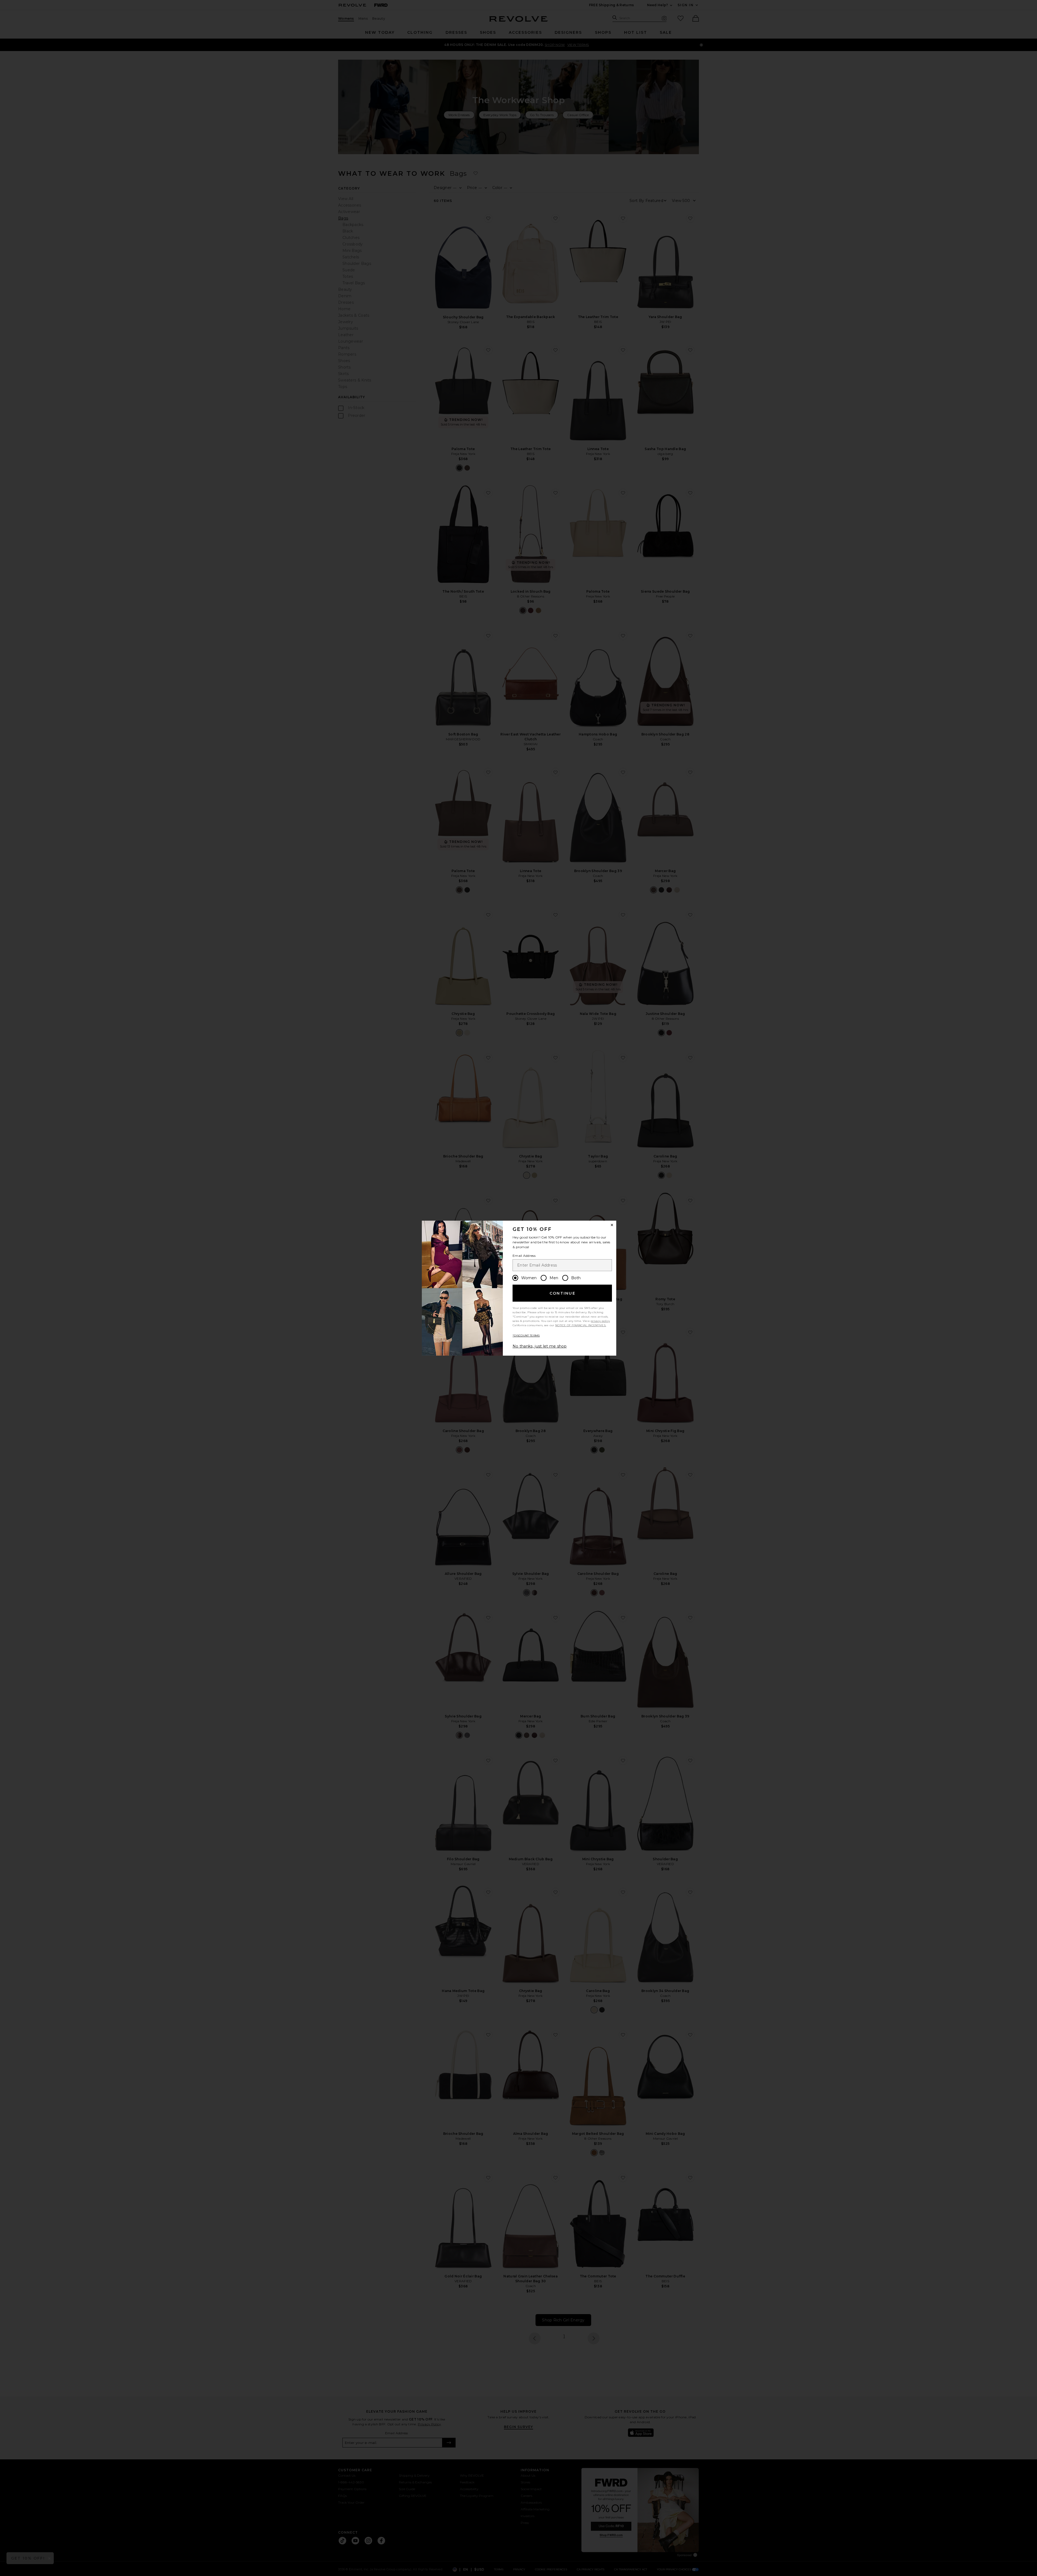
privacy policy (600, 1321)
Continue (563, 1293)
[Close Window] (612, 1225)
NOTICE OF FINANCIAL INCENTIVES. (581, 1325)
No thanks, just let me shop (540, 1346)
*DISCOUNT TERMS (526, 1336)
